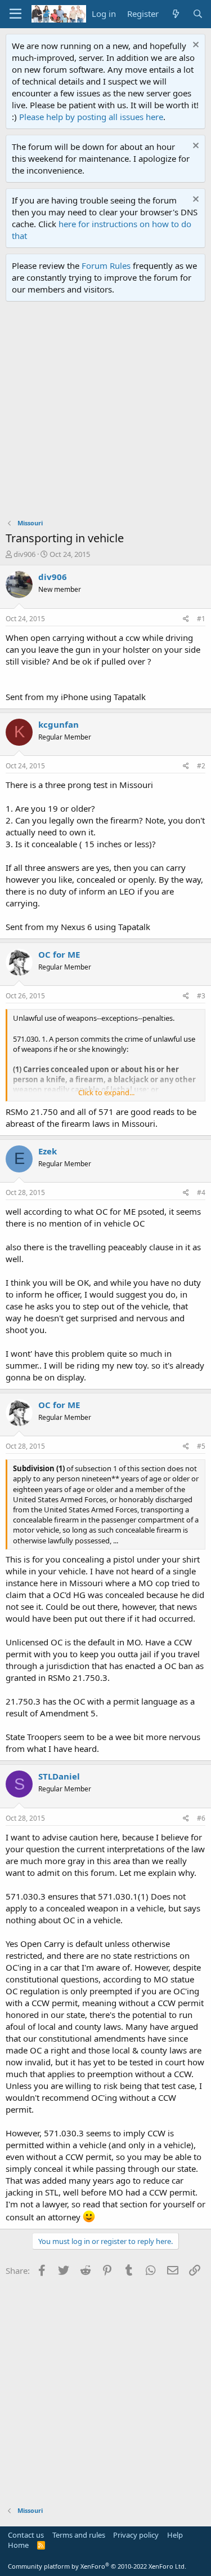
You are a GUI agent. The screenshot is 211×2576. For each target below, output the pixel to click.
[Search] (198, 14)
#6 (201, 1818)
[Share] (186, 619)
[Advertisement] (105, 413)
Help (175, 2535)
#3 (201, 996)
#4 (201, 1192)
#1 (201, 619)
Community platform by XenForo (97, 2566)
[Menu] (15, 14)
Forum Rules (106, 265)
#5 (201, 1446)
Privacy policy (136, 2535)
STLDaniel (59, 1776)
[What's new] (175, 14)
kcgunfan (59, 724)
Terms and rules (79, 2535)
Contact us (26, 2535)
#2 (201, 766)
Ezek (48, 1151)
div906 (24, 554)
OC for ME (59, 954)
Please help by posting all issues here (91, 117)
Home (18, 2545)
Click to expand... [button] (106, 1092)
